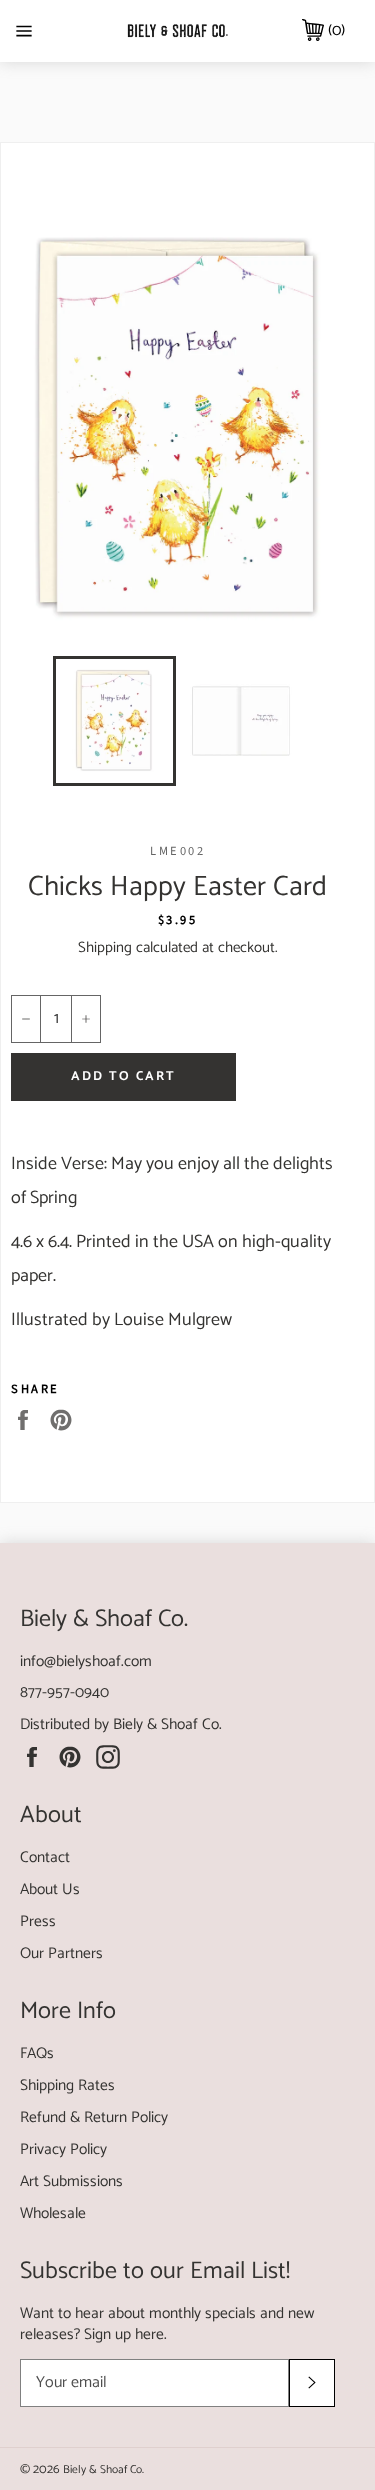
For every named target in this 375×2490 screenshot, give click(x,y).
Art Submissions (71, 2181)
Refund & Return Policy (94, 2117)
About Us (50, 1889)
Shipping (105, 947)
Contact (45, 1857)
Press (38, 1921)
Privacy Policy (63, 2149)
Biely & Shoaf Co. (167, 1724)
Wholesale (53, 2213)
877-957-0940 (64, 1692)
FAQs (37, 2053)
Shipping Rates (67, 2085)
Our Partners (61, 1953)
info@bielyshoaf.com (86, 1661)
